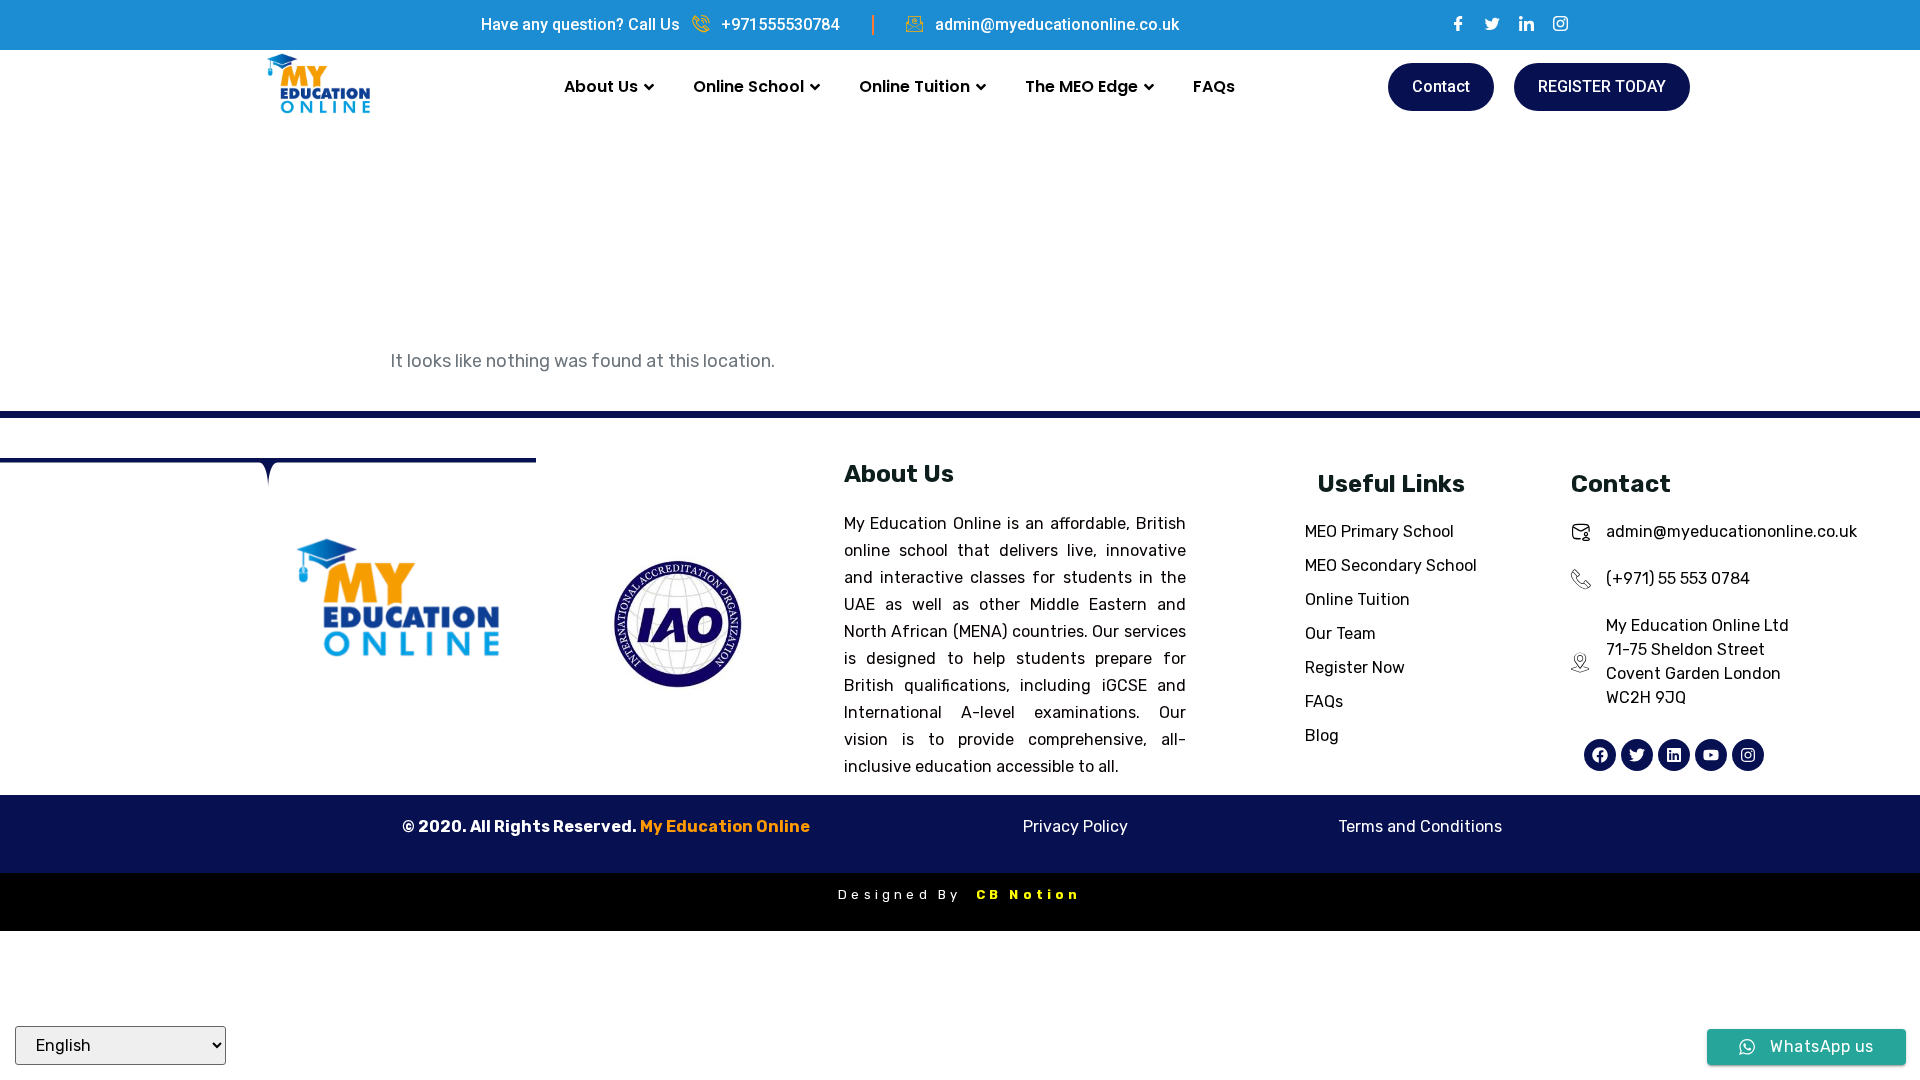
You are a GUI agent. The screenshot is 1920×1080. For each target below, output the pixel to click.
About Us (601, 86)
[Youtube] (1711, 755)
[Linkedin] (1674, 755)
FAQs (1214, 86)
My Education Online (725, 826)
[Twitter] (1485, 25)
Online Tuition (914, 86)
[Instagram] (1553, 25)
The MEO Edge (1081, 86)
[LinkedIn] (1519, 25)
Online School (748, 86)
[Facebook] (1451, 25)
